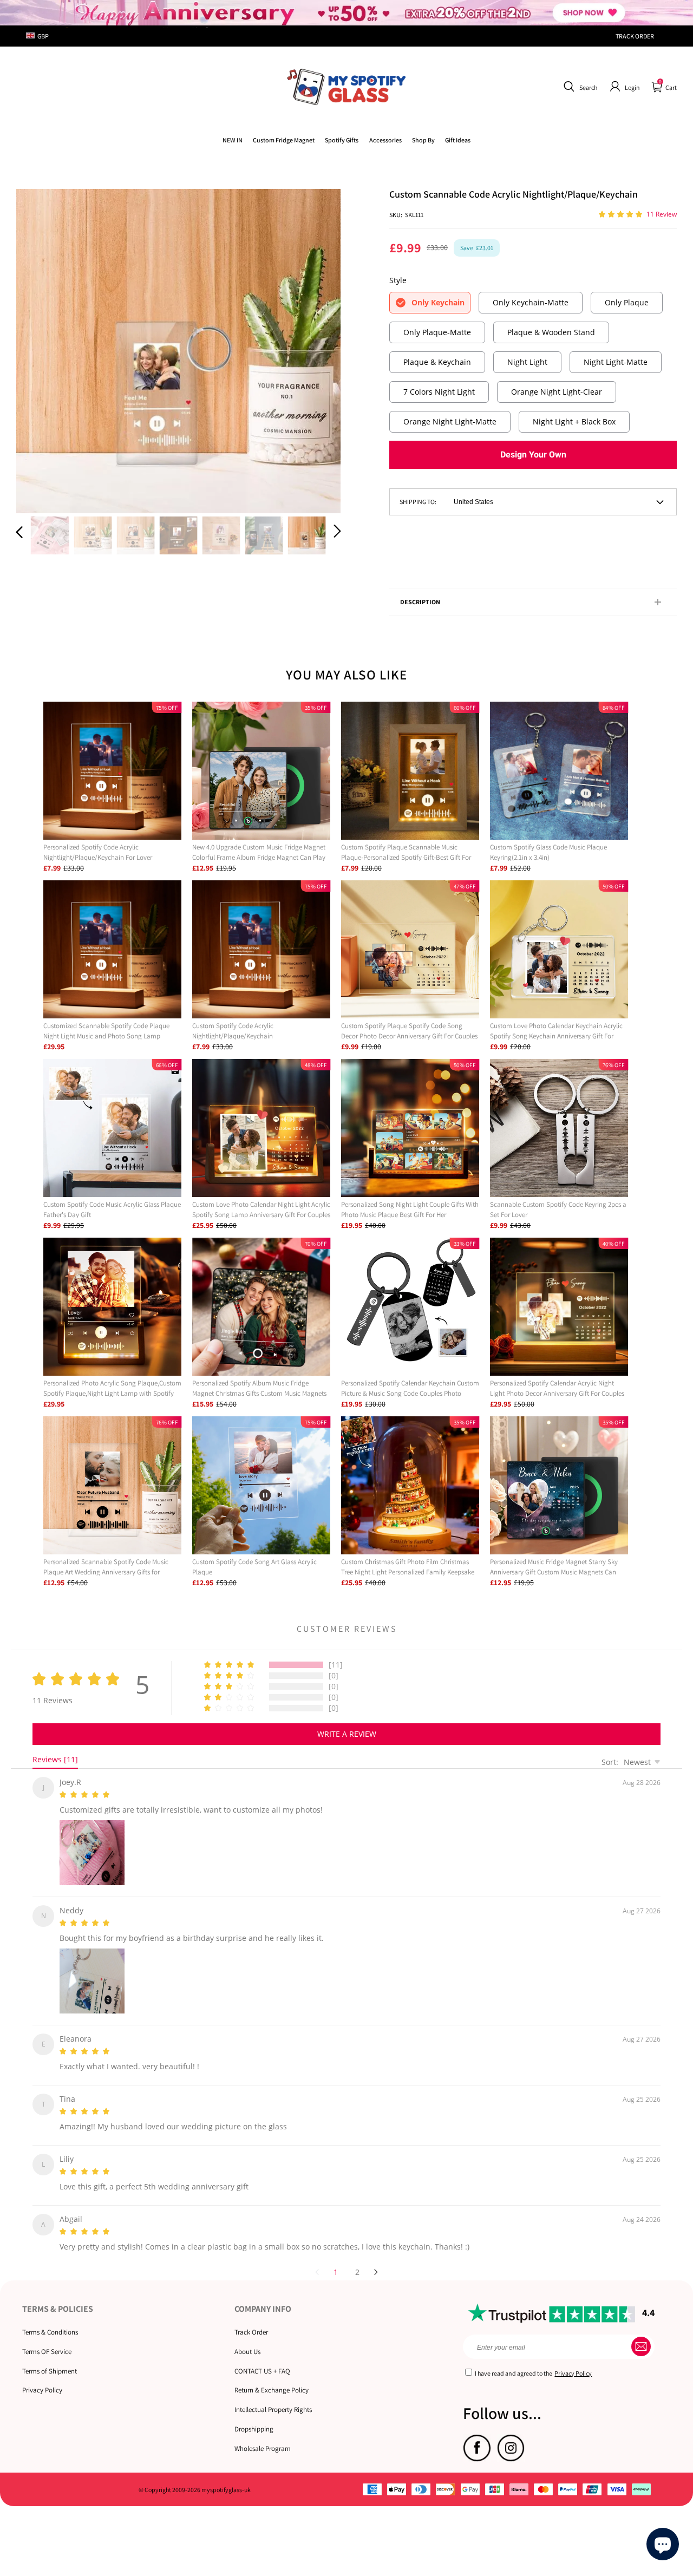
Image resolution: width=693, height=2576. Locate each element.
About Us (247, 2339)
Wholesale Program (263, 2436)
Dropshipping (254, 2416)
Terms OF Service (47, 2339)
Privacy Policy (42, 2377)
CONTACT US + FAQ (262, 2358)
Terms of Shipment (50, 2358)
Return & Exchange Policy (272, 2377)
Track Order (251, 2319)
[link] (284, 140)
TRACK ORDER (635, 36)
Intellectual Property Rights (273, 2397)
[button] (579, 87)
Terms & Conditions (50, 2319)
